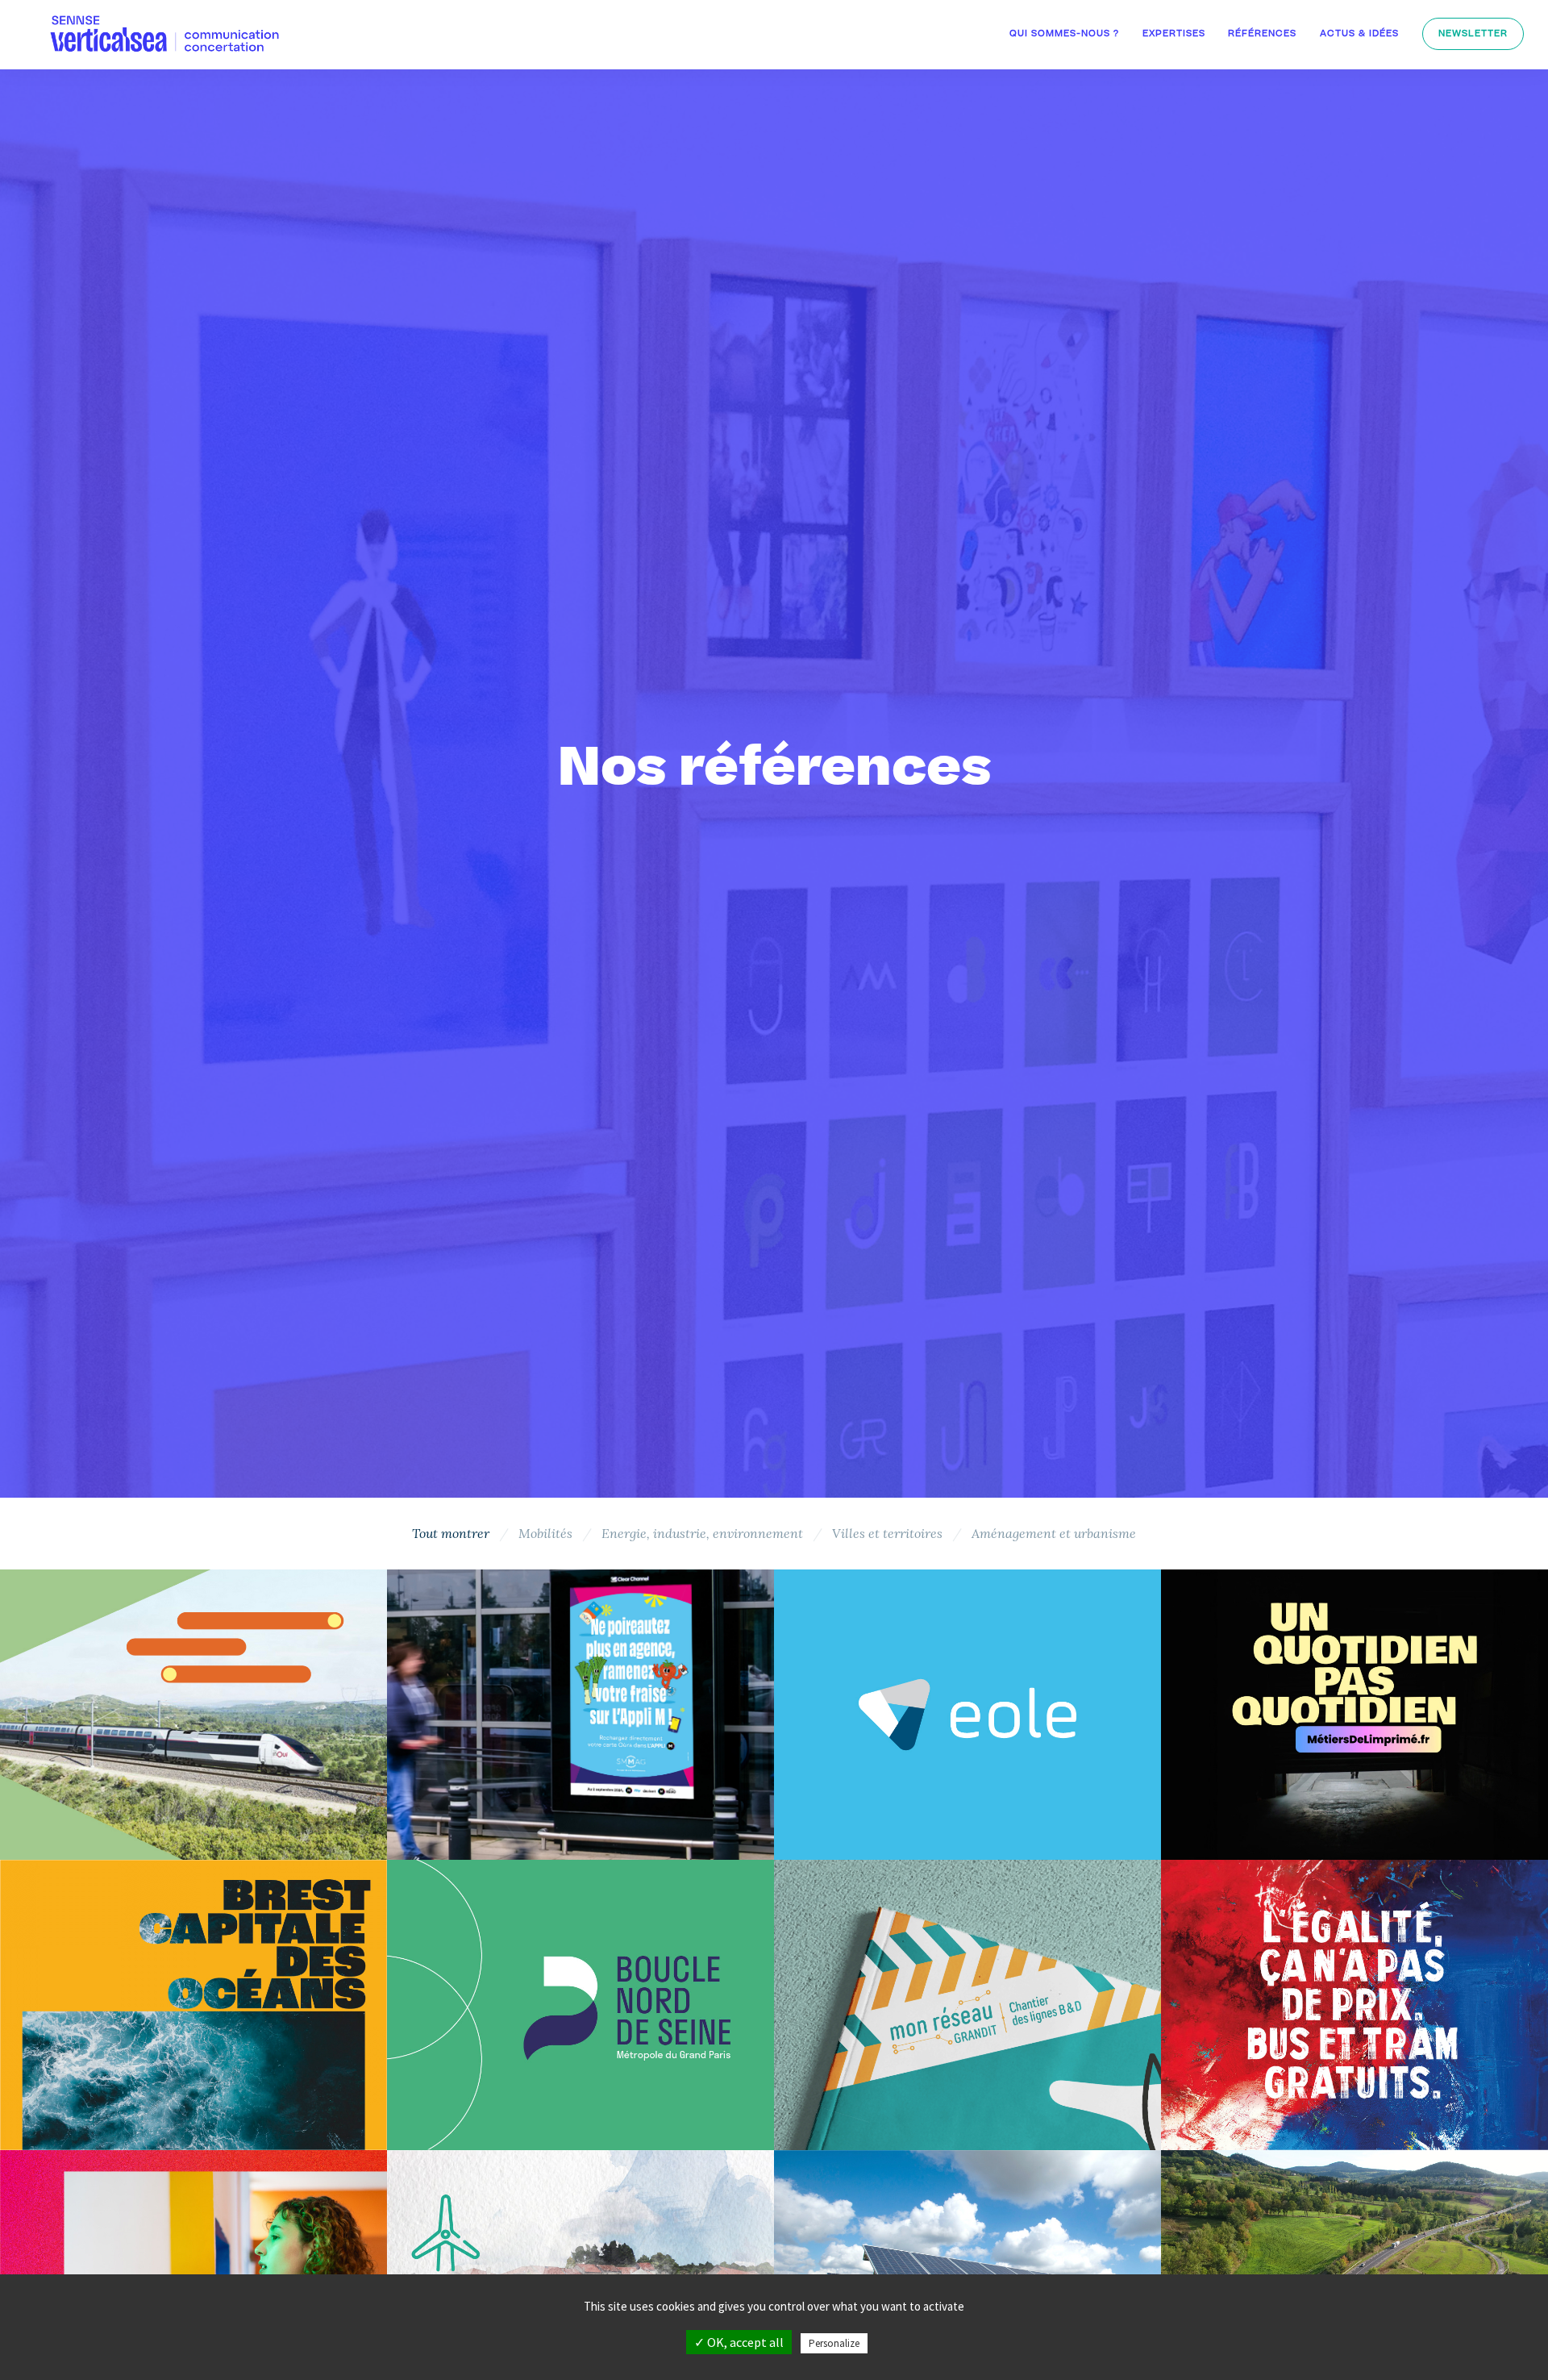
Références (1262, 34)
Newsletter (1473, 34)
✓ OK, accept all (739, 2342)
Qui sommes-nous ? (1064, 34)
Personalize (834, 2343)
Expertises (1174, 34)
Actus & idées (1359, 34)
